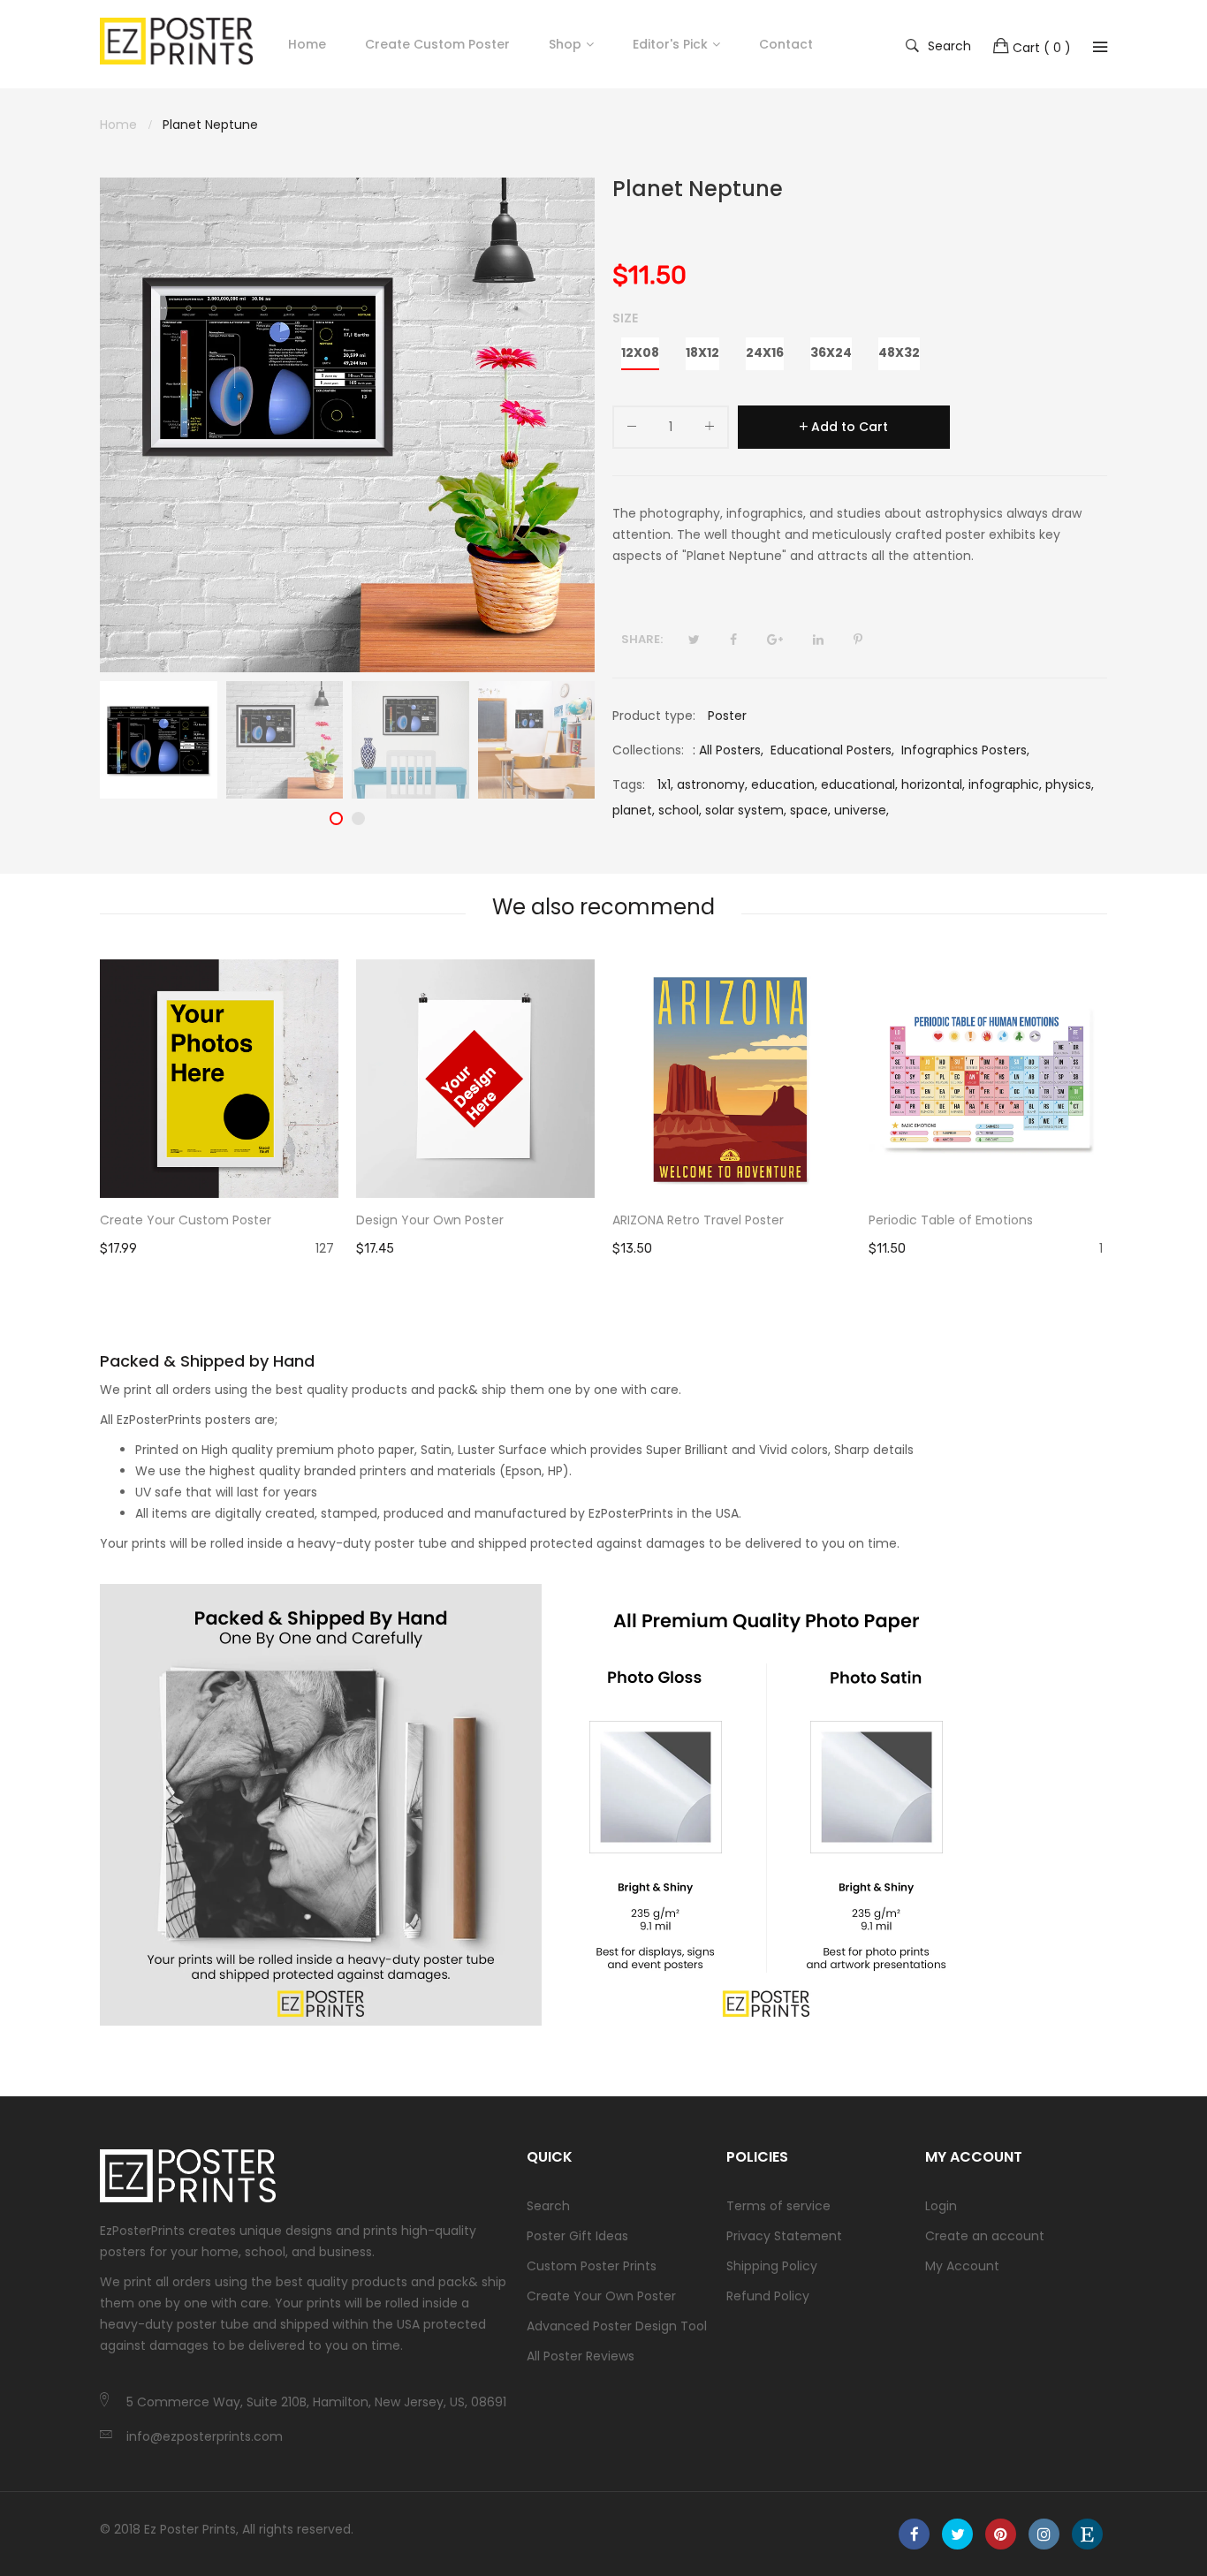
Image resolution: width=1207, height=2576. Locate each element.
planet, (634, 810)
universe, (862, 810)
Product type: (654, 716)
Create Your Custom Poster (186, 1220)
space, (810, 810)
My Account (962, 2266)
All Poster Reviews (581, 2356)
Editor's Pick (670, 44)
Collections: (648, 750)
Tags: (629, 784)
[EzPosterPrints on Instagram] (1044, 2534)
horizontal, (933, 784)
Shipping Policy (772, 2266)
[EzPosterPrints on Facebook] (914, 2534)
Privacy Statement (784, 2236)
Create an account (985, 2236)
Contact (786, 44)
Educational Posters (831, 750)
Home (307, 44)
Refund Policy (768, 2296)
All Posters (730, 750)
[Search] (1100, 47)
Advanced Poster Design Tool (617, 2326)
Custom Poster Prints (592, 2266)
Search (949, 45)
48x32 (899, 352)
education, (784, 784)
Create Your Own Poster (601, 2296)
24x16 (765, 352)
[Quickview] (334, 1167)
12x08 (640, 352)
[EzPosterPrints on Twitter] (957, 2534)
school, (680, 810)
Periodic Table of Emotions (951, 1220)
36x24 (831, 352)
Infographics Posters (964, 750)
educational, (859, 784)
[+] (710, 430)
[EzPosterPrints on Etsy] (1087, 2534)
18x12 (702, 352)
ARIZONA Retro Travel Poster (698, 1220)
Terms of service (778, 2206)
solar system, (746, 810)
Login (941, 2206)
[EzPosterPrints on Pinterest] (1001, 2534)
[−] (632, 430)
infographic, (1005, 784)
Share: (642, 639)
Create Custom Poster (437, 44)
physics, (1070, 784)
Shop (565, 44)
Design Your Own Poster (430, 1220)
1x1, (665, 784)
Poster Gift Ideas (577, 2236)
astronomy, (712, 784)
